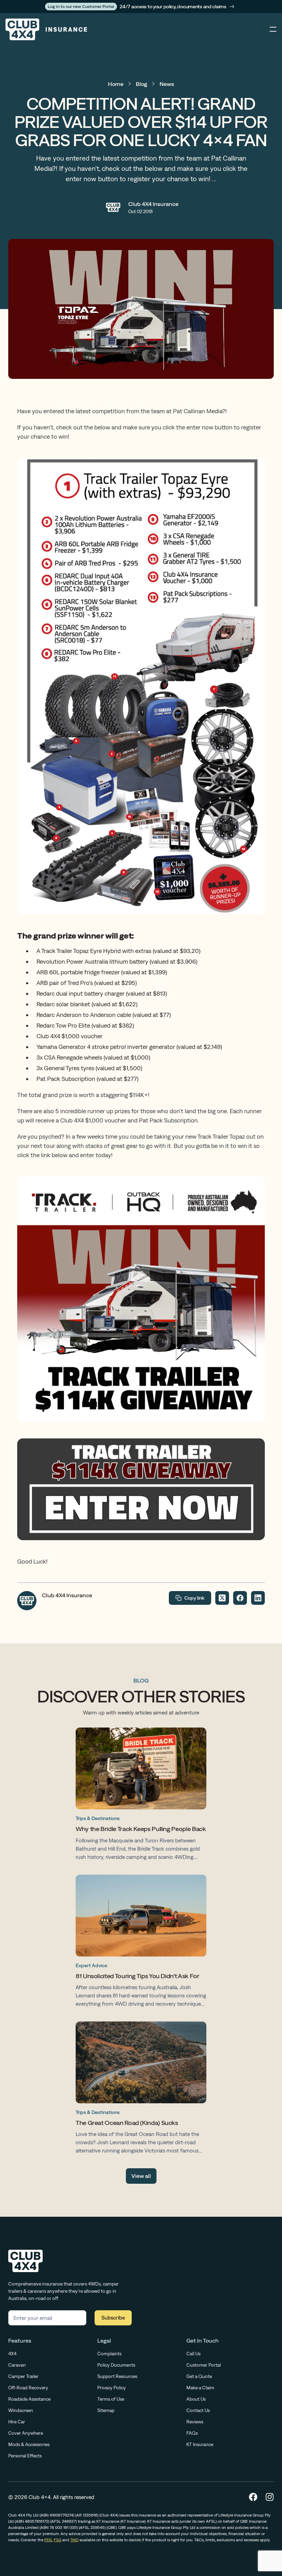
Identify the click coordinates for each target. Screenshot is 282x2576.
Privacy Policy (112, 2388)
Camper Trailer (23, 2376)
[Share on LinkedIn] (258, 1598)
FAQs (192, 2433)
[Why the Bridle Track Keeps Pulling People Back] (141, 1795)
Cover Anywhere (26, 2433)
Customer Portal (204, 2365)
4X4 (12, 2354)
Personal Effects (25, 2456)
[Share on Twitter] (222, 1598)
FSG (57, 2540)
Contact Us (198, 2410)
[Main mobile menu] (273, 30)
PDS (48, 2540)
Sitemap (106, 2410)
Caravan (17, 2365)
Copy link (194, 1598)
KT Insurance (200, 2444)
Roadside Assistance (29, 2399)
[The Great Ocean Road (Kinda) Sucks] (141, 2089)
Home (116, 84)
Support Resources (117, 2376)
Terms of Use (111, 2399)
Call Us (193, 2354)
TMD (74, 2540)
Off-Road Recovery (28, 2388)
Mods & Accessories (29, 2444)
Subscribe (113, 2318)
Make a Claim (200, 2388)
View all (141, 2176)
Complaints (109, 2354)
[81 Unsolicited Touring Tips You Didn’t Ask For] (141, 1943)
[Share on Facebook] (240, 1598)
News (167, 84)
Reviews (195, 2422)
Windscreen (21, 2410)
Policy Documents (116, 2365)
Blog (142, 84)
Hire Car (17, 2422)
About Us (196, 2399)
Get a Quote (199, 2376)
